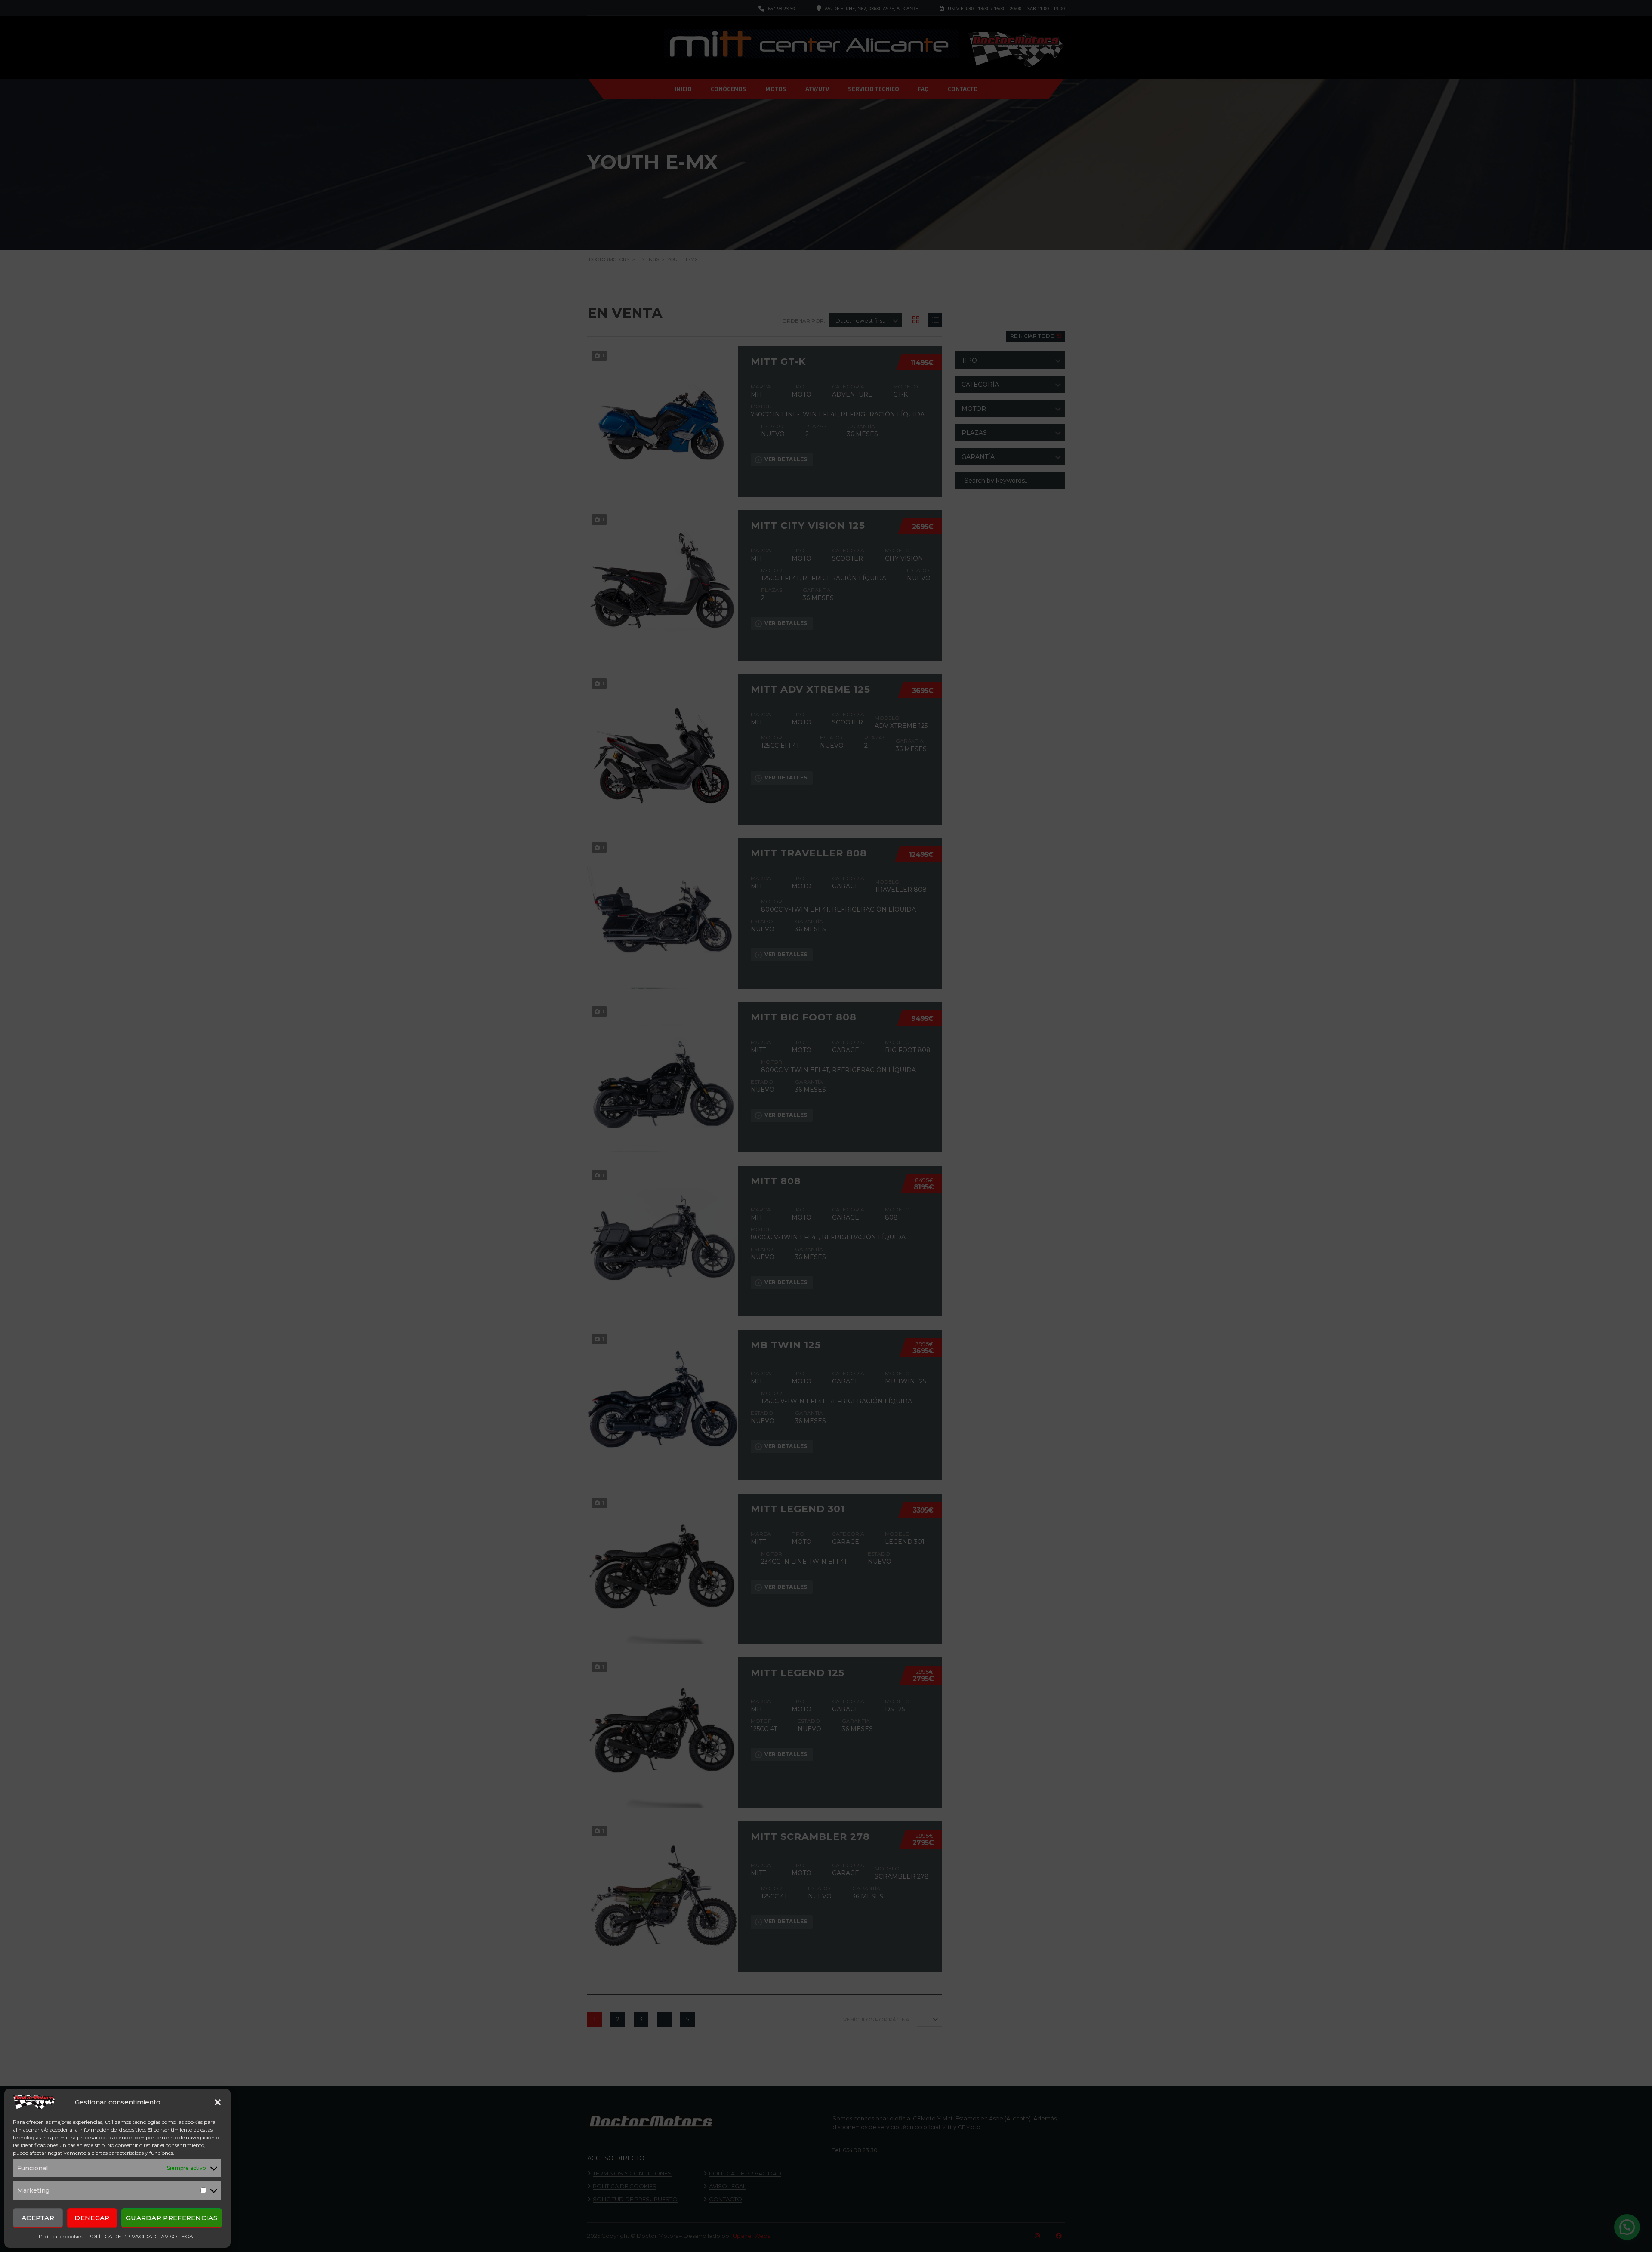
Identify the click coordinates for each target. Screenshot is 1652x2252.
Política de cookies (61, 2236)
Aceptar (38, 2218)
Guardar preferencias (172, 2218)
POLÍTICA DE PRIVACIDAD (122, 2236)
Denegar (92, 2218)
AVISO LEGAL (179, 2236)
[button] (218, 2102)
